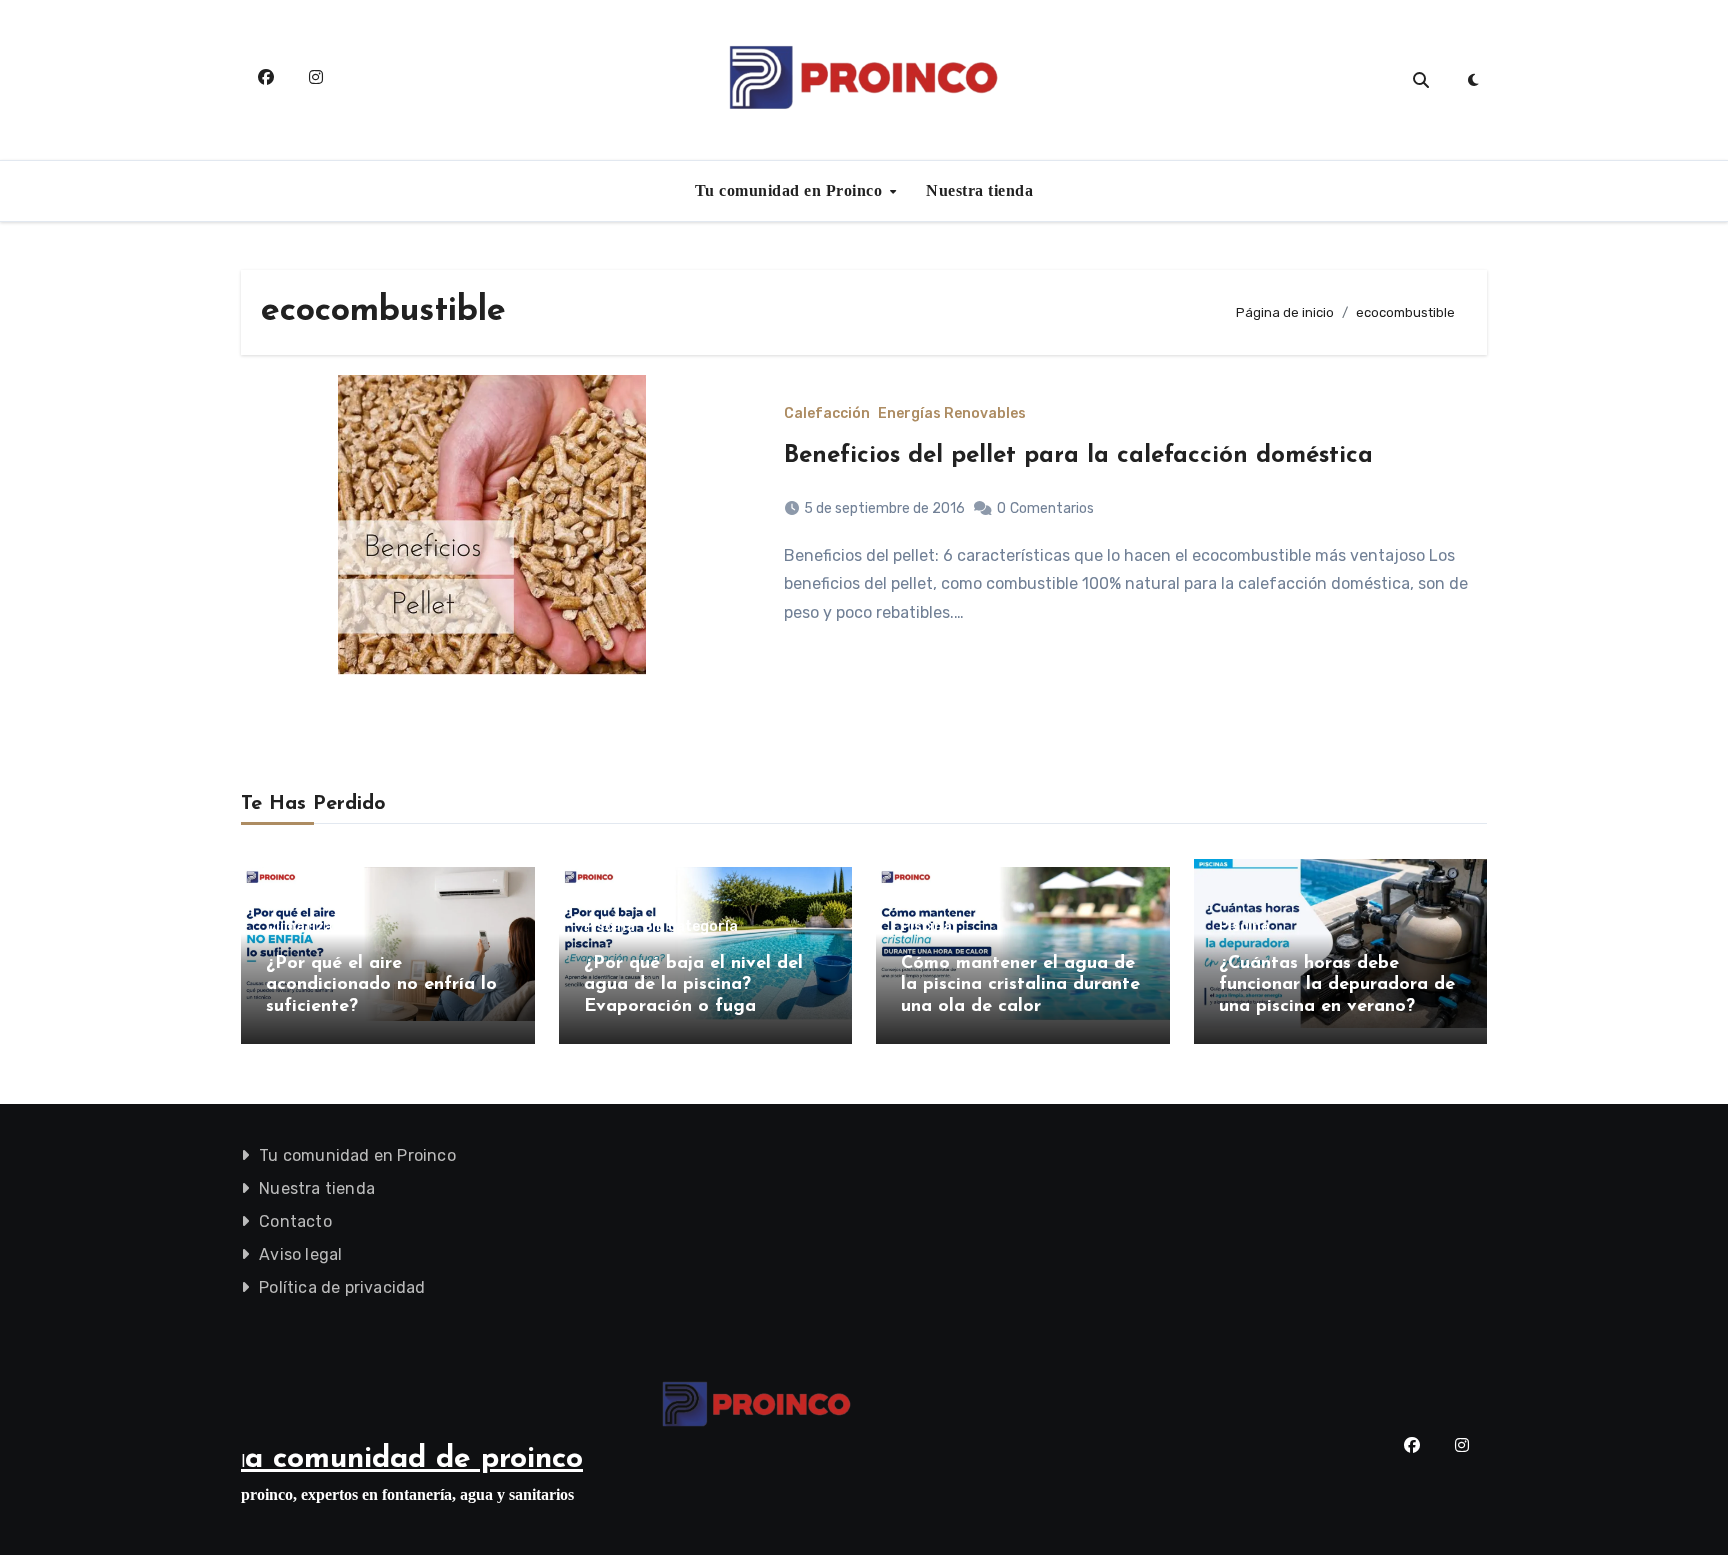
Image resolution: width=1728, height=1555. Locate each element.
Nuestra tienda (979, 190)
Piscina (609, 927)
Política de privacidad (342, 1287)
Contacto (295, 1221)
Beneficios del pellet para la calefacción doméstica (1078, 456)
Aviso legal (300, 1254)
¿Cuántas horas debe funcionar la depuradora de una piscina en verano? (1337, 985)
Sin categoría (690, 927)
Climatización (314, 927)
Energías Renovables (952, 414)
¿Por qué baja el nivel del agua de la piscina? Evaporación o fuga (693, 985)
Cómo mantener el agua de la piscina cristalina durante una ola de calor (1020, 985)
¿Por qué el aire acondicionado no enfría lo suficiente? (381, 985)
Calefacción (827, 414)
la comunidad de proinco (412, 1459)
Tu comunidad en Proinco (791, 190)
